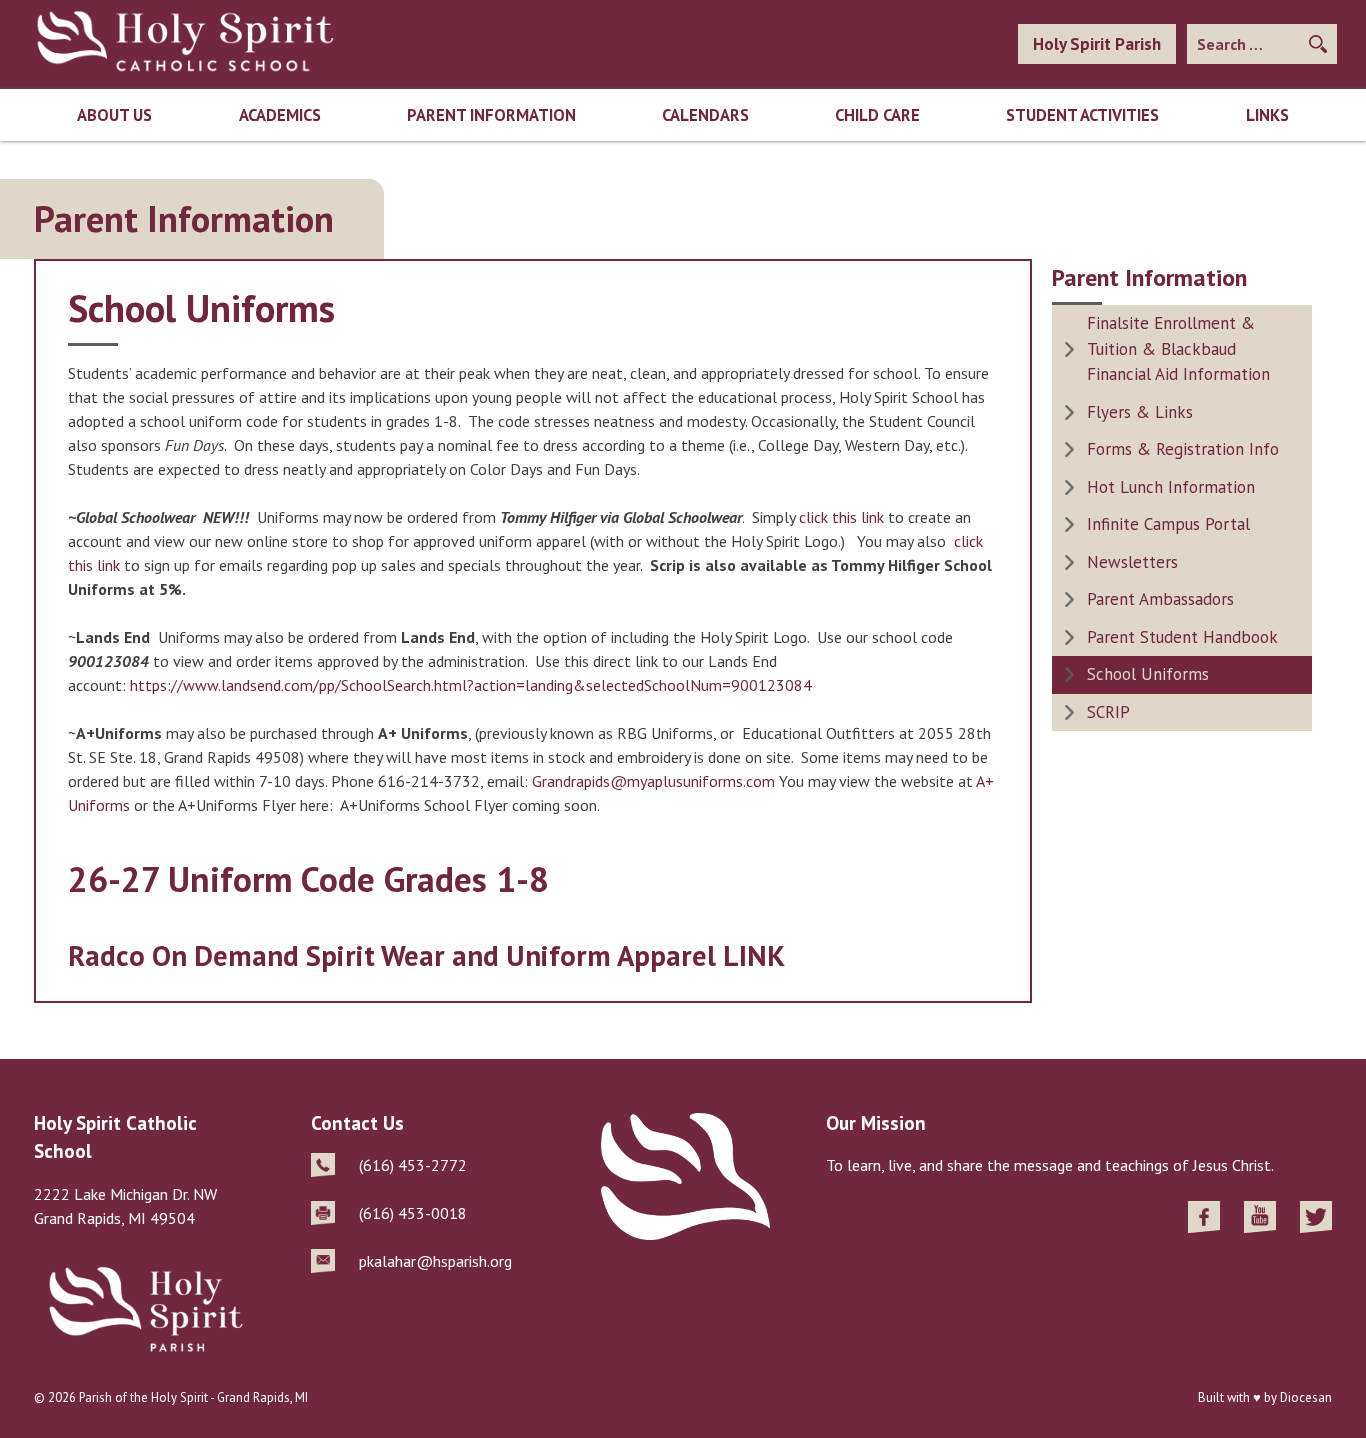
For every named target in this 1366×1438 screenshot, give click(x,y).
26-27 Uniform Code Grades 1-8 (308, 879)
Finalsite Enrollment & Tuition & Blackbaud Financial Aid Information (1178, 348)
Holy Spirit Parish (1097, 44)
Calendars (705, 115)
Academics (280, 115)
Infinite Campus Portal (1168, 524)
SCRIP (1108, 712)
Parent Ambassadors (1160, 599)
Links (1267, 115)
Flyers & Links (1140, 412)
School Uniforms (1148, 674)
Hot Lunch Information (1171, 487)
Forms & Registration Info (1183, 449)
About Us (114, 115)
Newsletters (1132, 562)
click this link (841, 517)
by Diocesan (1298, 1397)
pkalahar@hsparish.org (435, 1261)
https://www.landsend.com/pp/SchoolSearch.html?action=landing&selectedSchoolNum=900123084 (471, 685)
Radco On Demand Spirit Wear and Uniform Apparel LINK (426, 955)
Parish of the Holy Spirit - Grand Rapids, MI (193, 1397)
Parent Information (491, 115)
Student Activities (1082, 115)
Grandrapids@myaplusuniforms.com (653, 781)
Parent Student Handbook (1182, 637)
